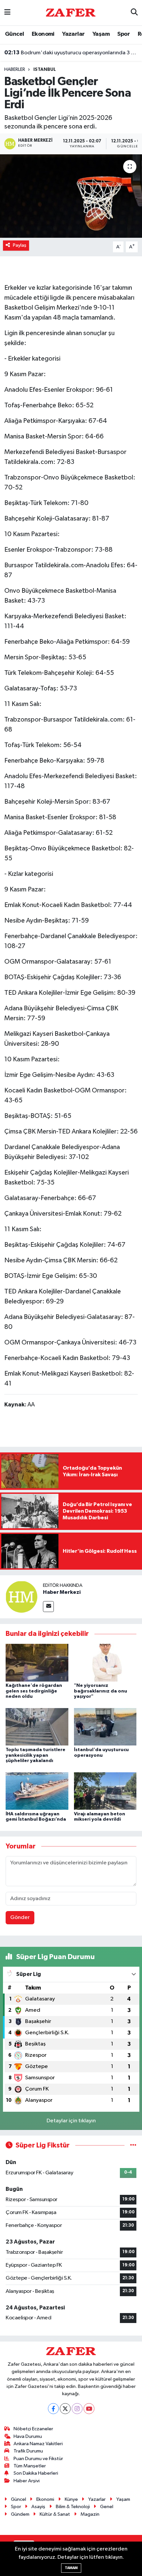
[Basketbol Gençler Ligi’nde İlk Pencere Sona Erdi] (71, 196)
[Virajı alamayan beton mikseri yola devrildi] (105, 1791)
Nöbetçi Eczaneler (33, 2429)
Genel (107, 2507)
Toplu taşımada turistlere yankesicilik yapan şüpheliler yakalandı (35, 1755)
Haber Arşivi (27, 2481)
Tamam (71, 2568)
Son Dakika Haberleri (36, 2473)
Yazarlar (73, 34)
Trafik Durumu (28, 2451)
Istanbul (45, 70)
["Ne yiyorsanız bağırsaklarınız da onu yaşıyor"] (105, 1663)
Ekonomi (43, 34)
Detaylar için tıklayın (71, 2121)
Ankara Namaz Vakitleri (38, 2444)
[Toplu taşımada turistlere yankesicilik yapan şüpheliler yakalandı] (37, 1727)
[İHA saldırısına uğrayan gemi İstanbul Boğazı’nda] (37, 1791)
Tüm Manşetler (30, 2466)
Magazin (90, 2514)
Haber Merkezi (62, 1592)
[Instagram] (77, 2409)
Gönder (20, 1918)
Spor (124, 34)
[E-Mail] (48, 1607)
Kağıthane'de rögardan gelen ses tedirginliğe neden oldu (34, 1691)
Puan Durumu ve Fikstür (38, 2459)
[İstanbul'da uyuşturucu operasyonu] (105, 1727)
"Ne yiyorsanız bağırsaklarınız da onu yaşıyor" (101, 1691)
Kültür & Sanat (55, 2514)
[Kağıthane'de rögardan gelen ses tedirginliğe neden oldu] (37, 1663)
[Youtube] (89, 2409)
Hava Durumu (28, 2436)
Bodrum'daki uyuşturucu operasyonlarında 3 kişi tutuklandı (71, 53)
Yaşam (101, 34)
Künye (71, 2499)
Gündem (20, 2514)
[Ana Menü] (7, 13)
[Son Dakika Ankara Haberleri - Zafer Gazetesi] (71, 12)
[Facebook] (53, 2409)
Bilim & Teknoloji (73, 2507)
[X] (65, 2409)
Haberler (15, 70)
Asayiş (38, 2507)
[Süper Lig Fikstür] (133, 2145)
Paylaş (20, 245)
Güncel (14, 34)
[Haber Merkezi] (21, 1597)
